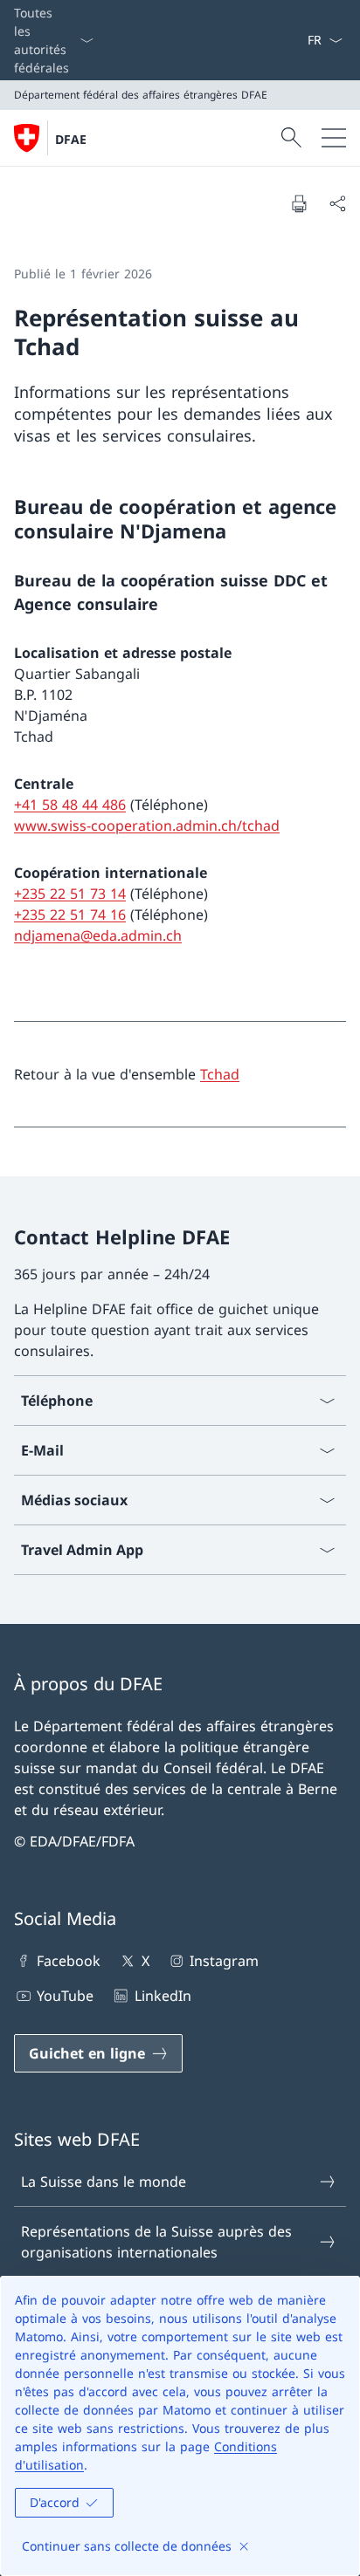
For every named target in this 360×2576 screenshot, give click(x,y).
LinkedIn (163, 1996)
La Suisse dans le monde (104, 2182)
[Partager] (337, 203)
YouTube (65, 1996)
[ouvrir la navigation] (334, 138)
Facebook (69, 1961)
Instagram (224, 1961)
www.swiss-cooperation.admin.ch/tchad (147, 826)
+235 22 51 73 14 (70, 894)
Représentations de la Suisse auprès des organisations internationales (156, 2242)
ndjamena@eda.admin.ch (98, 935)
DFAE (71, 139)
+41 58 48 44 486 (70, 805)
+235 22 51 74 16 (70, 915)
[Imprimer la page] (299, 203)
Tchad (220, 1074)
